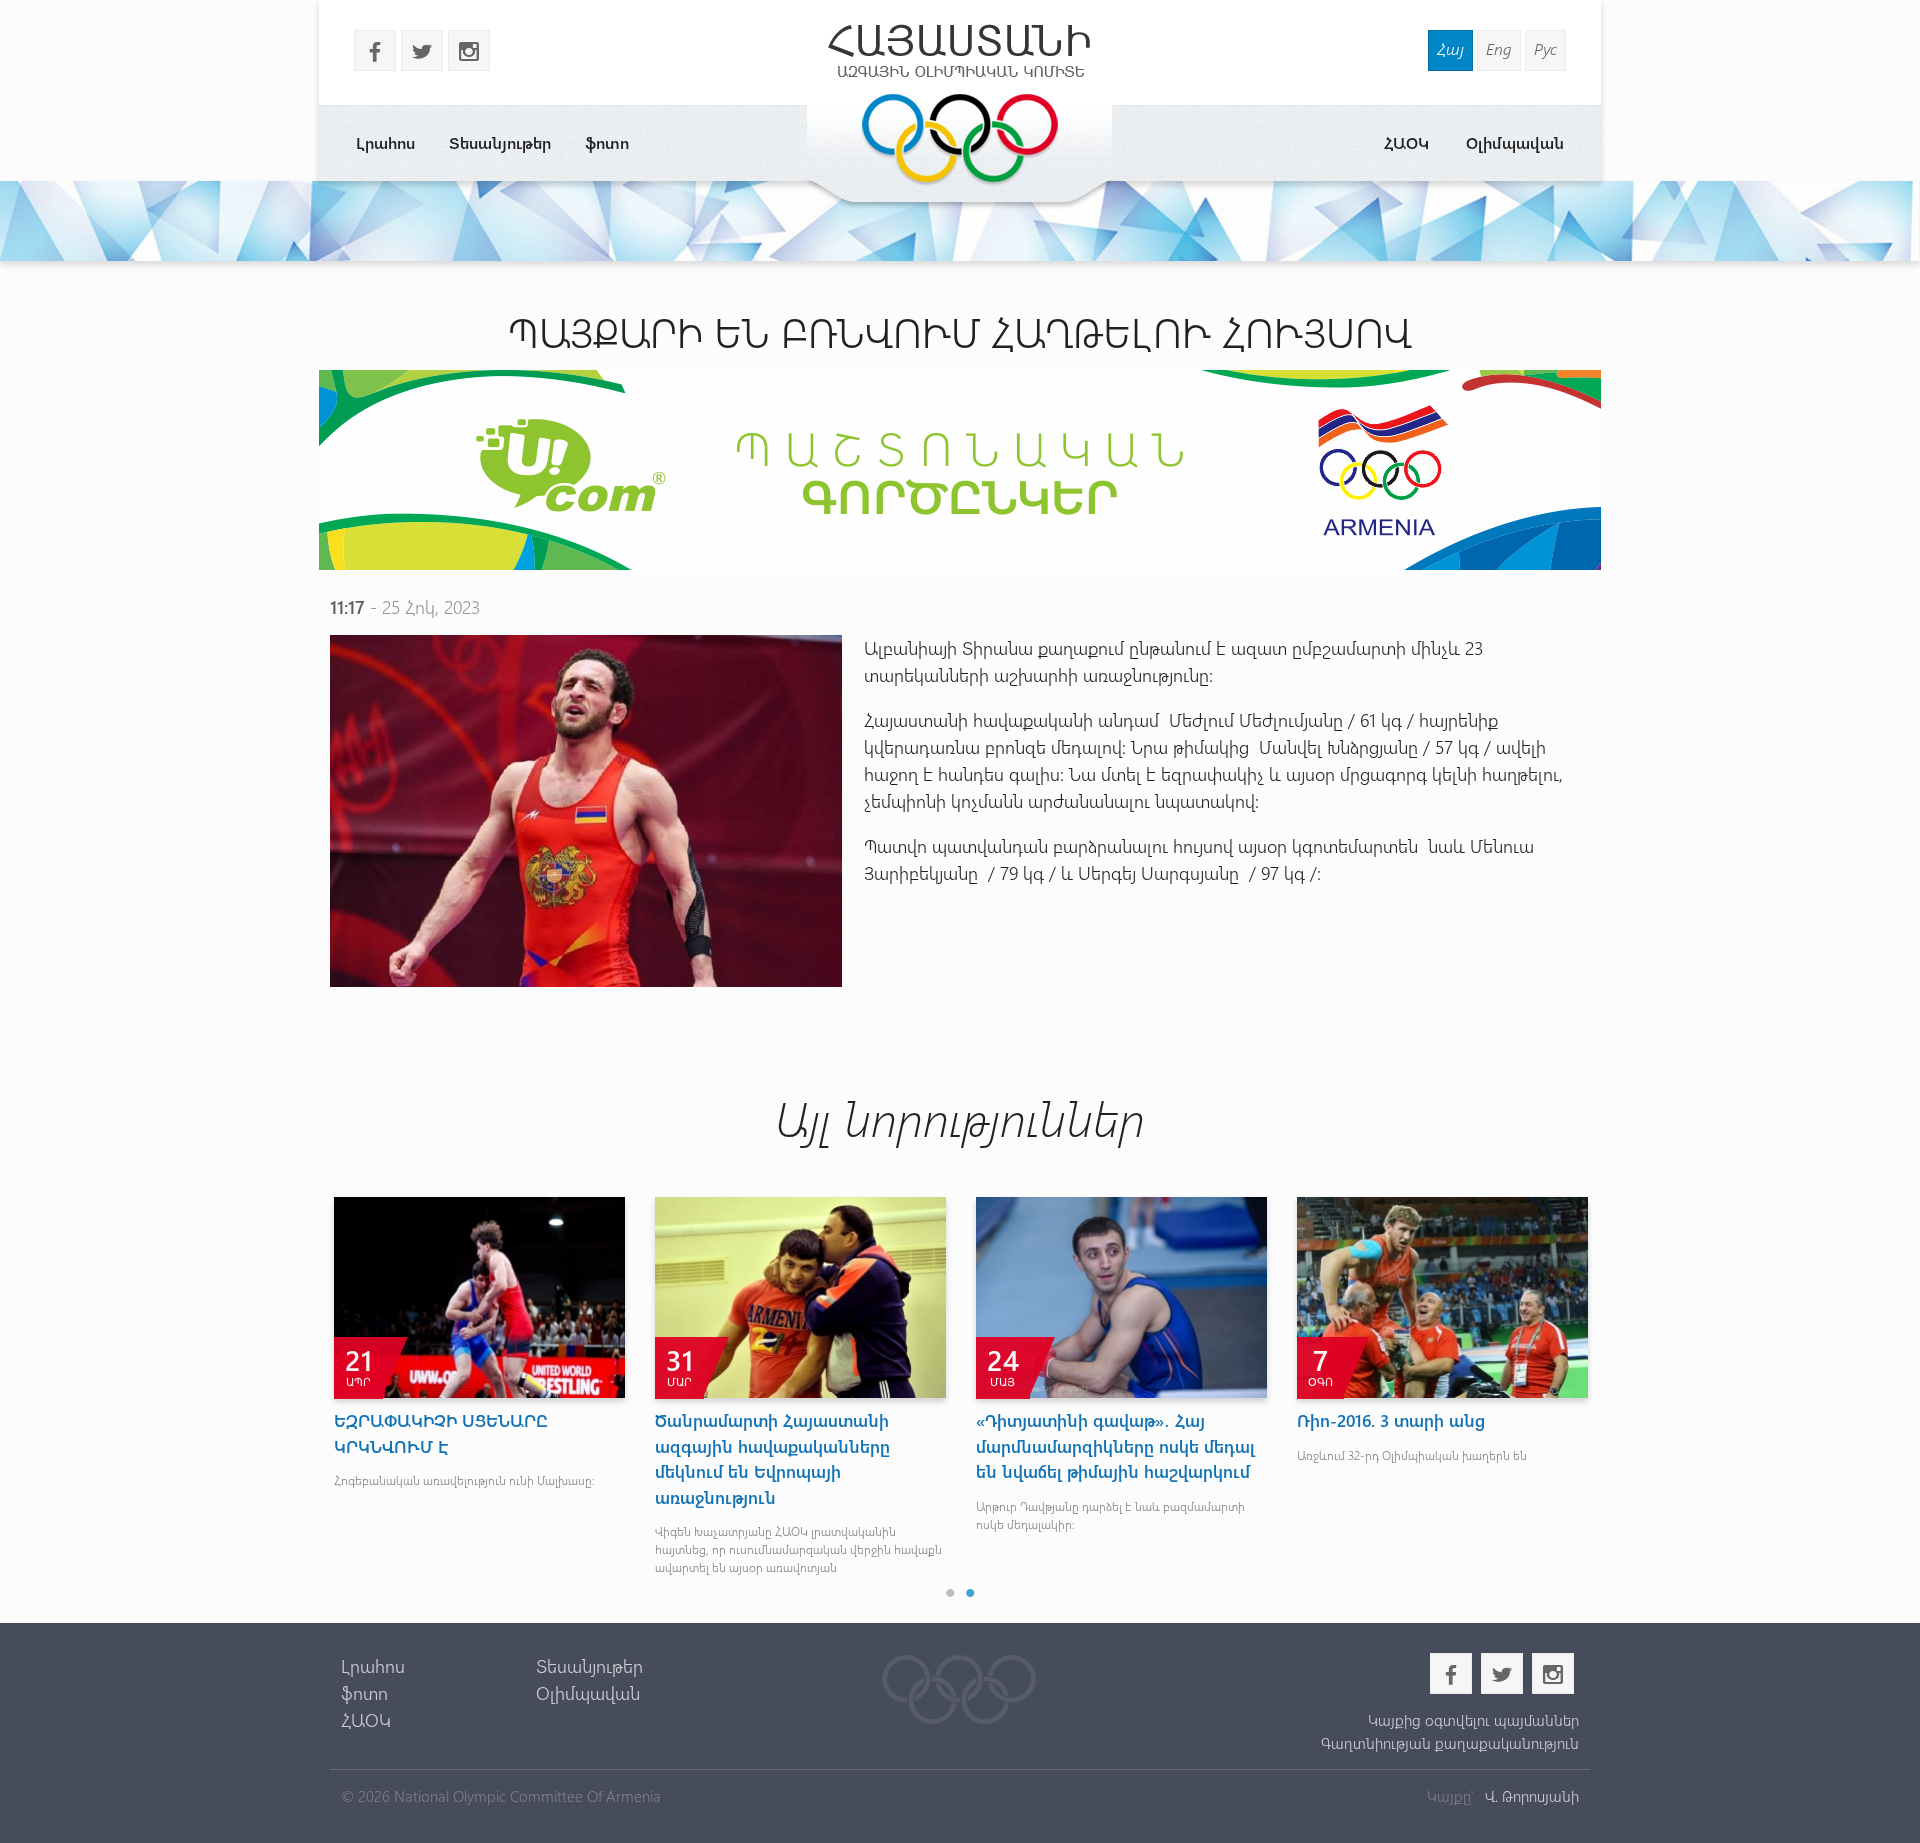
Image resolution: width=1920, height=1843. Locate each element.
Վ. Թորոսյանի (1530, 1796)
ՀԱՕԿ (1406, 142)
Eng (1499, 48)
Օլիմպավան (1515, 142)
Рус (1545, 48)
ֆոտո (607, 142)
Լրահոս (385, 142)
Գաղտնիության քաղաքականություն (1449, 1743)
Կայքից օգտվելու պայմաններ (1473, 1720)
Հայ (1450, 48)
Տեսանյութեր (500, 142)
